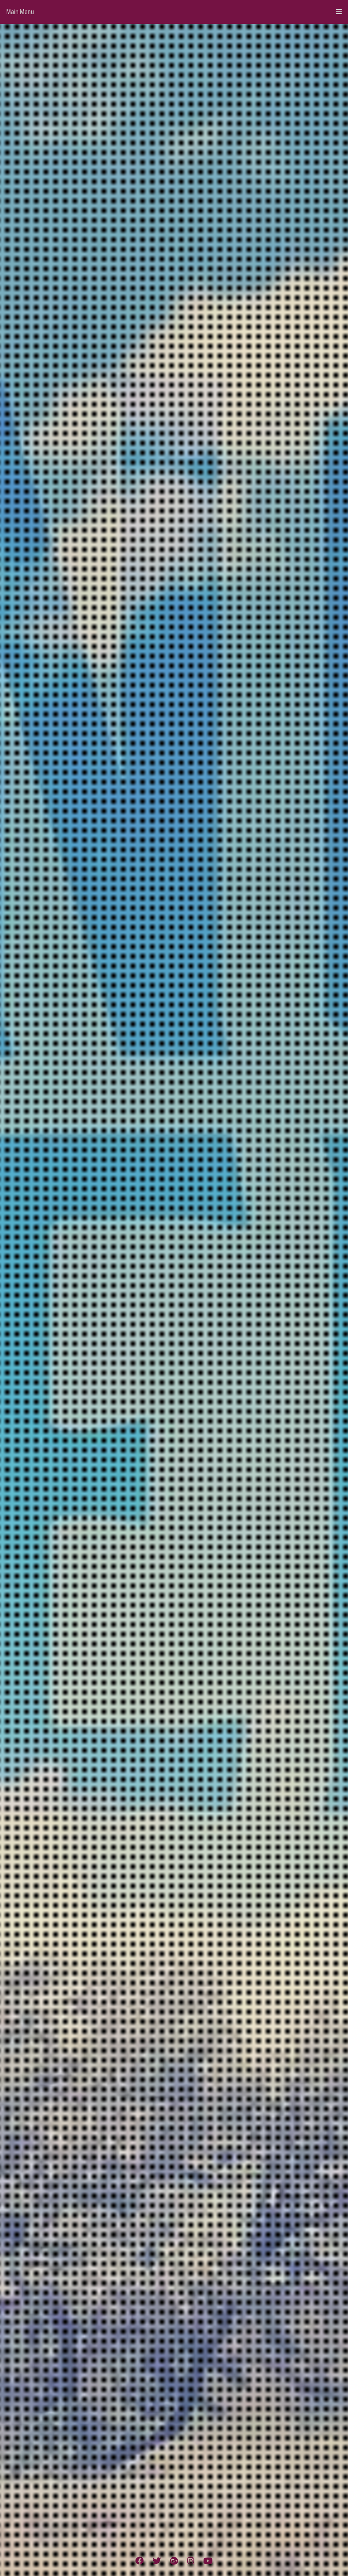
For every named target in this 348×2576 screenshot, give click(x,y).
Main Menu (20, 12)
